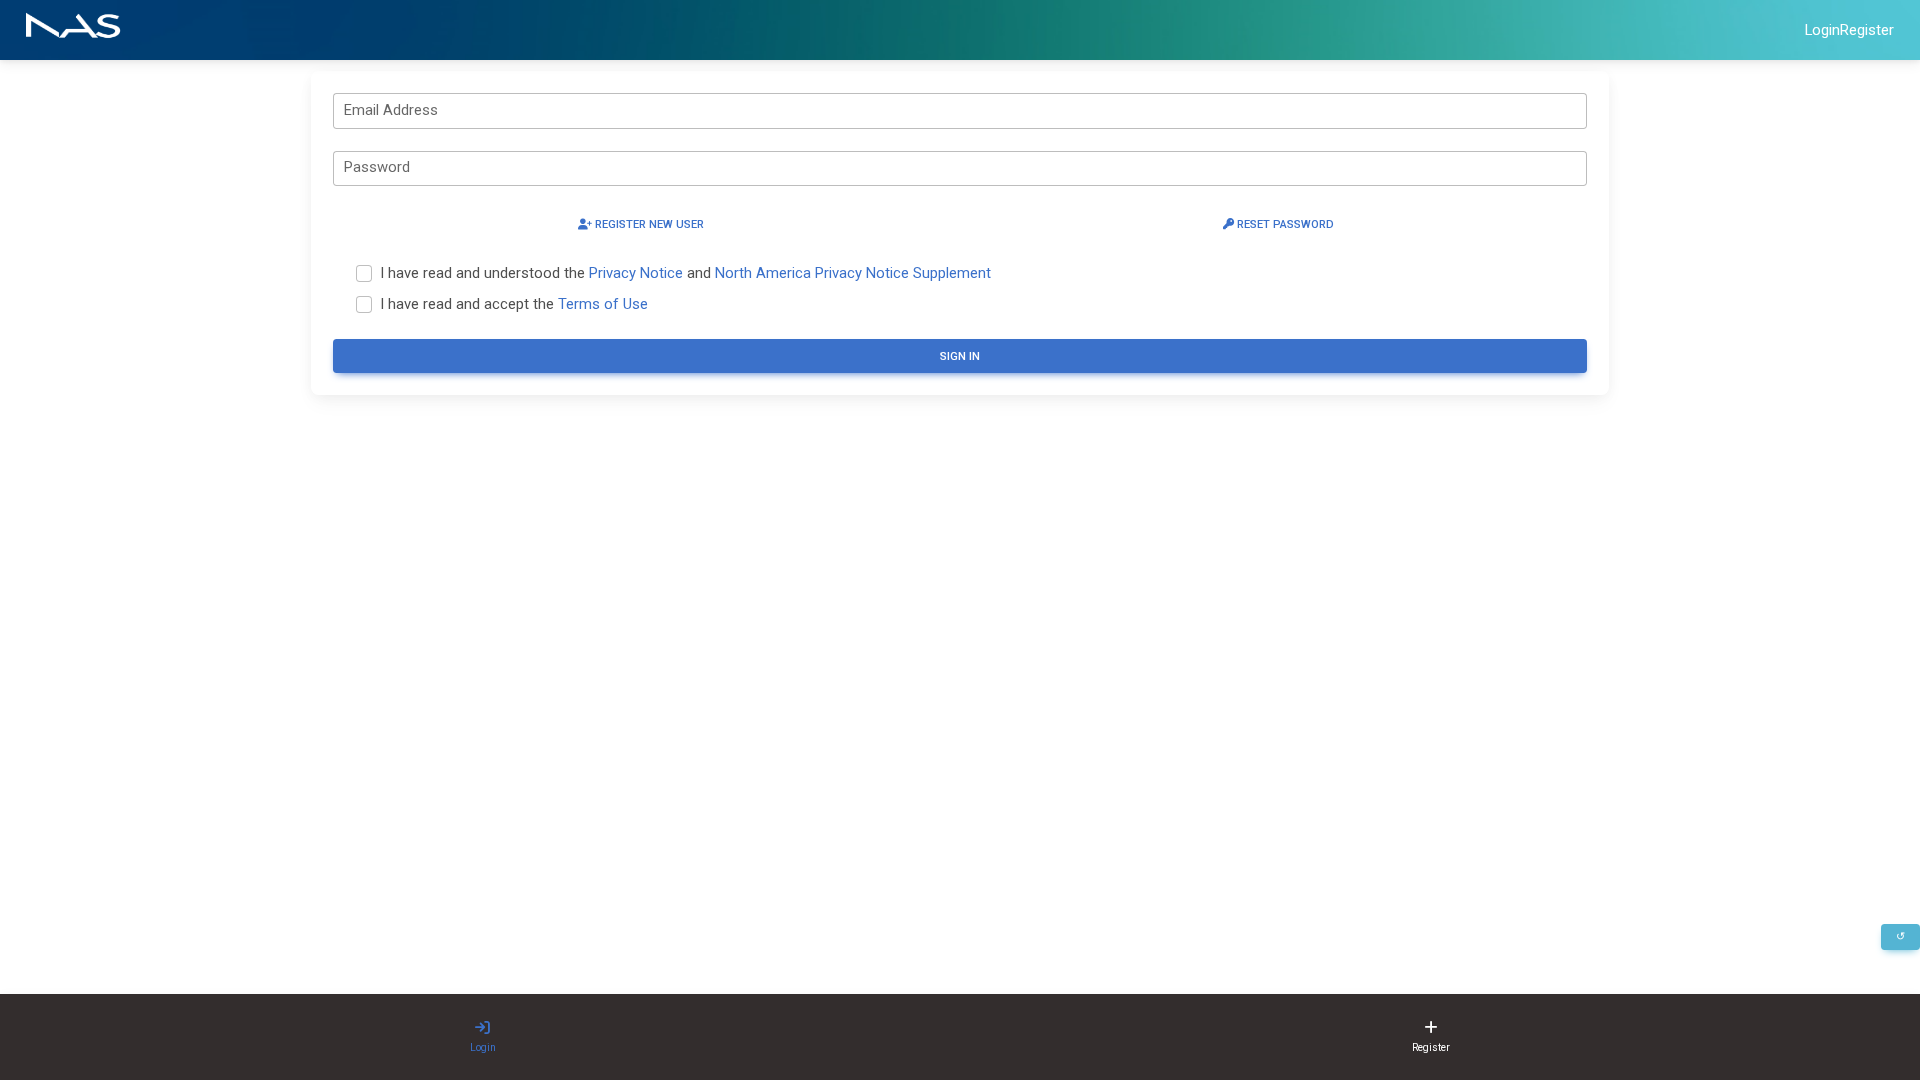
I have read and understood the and (685, 273)
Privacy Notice (636, 273)
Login (1822, 30)
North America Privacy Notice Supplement (853, 273)
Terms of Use (603, 304)
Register (1867, 30)
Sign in (960, 356)
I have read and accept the (514, 304)
